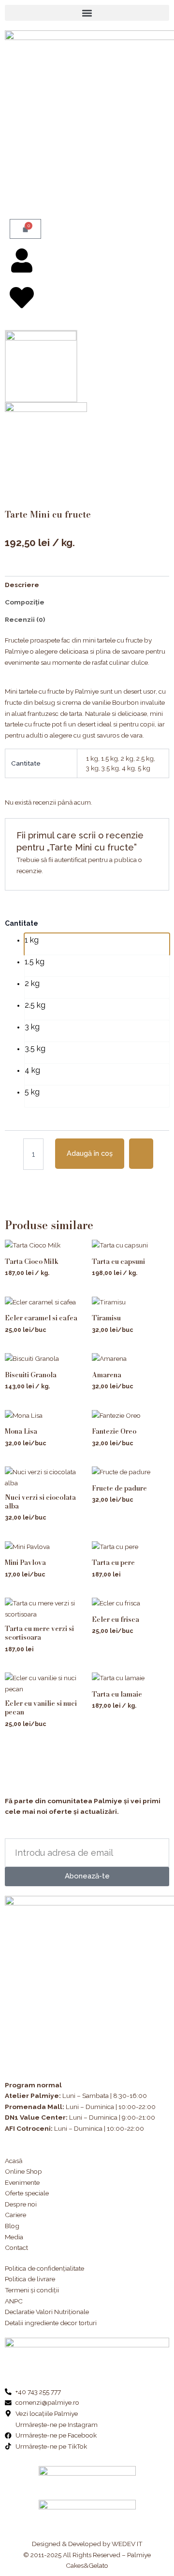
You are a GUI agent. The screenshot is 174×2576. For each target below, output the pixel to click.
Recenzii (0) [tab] (25, 619)
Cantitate (22, 923)
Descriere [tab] (22, 585)
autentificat (71, 860)
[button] (87, 13)
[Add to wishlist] (141, 1154)
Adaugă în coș (90, 1153)
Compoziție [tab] (25, 602)
